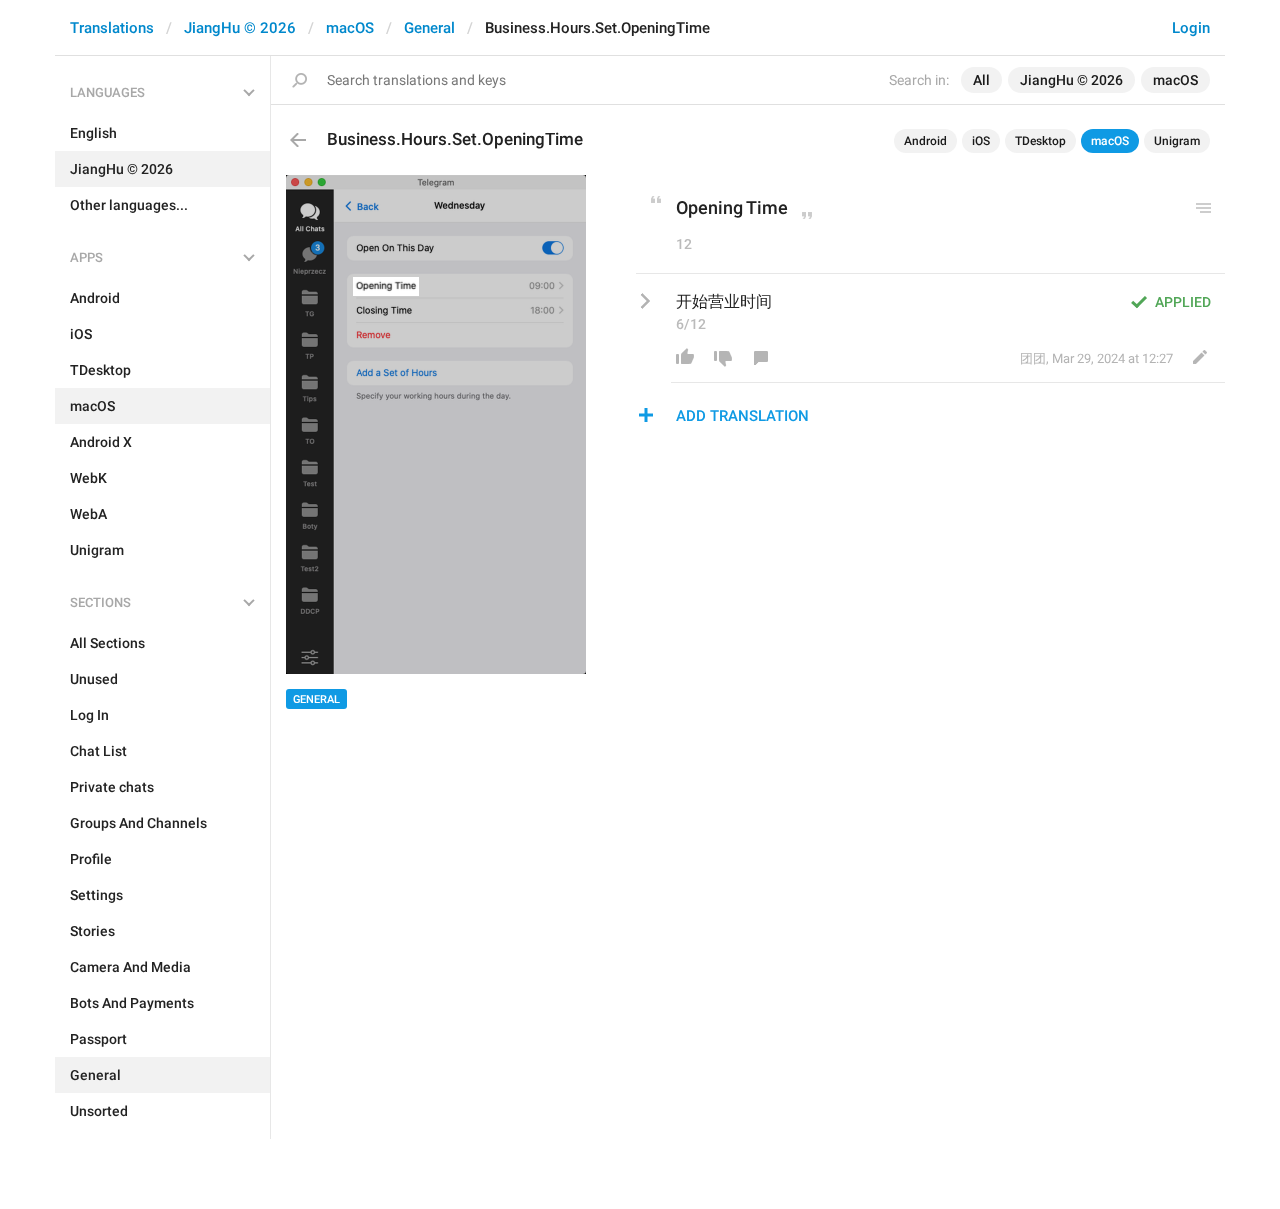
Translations (112, 28)
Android (925, 141)
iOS (981, 141)
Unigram (1177, 141)
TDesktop (1040, 141)
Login (1191, 28)
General (429, 28)
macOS (350, 28)
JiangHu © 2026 (240, 28)
